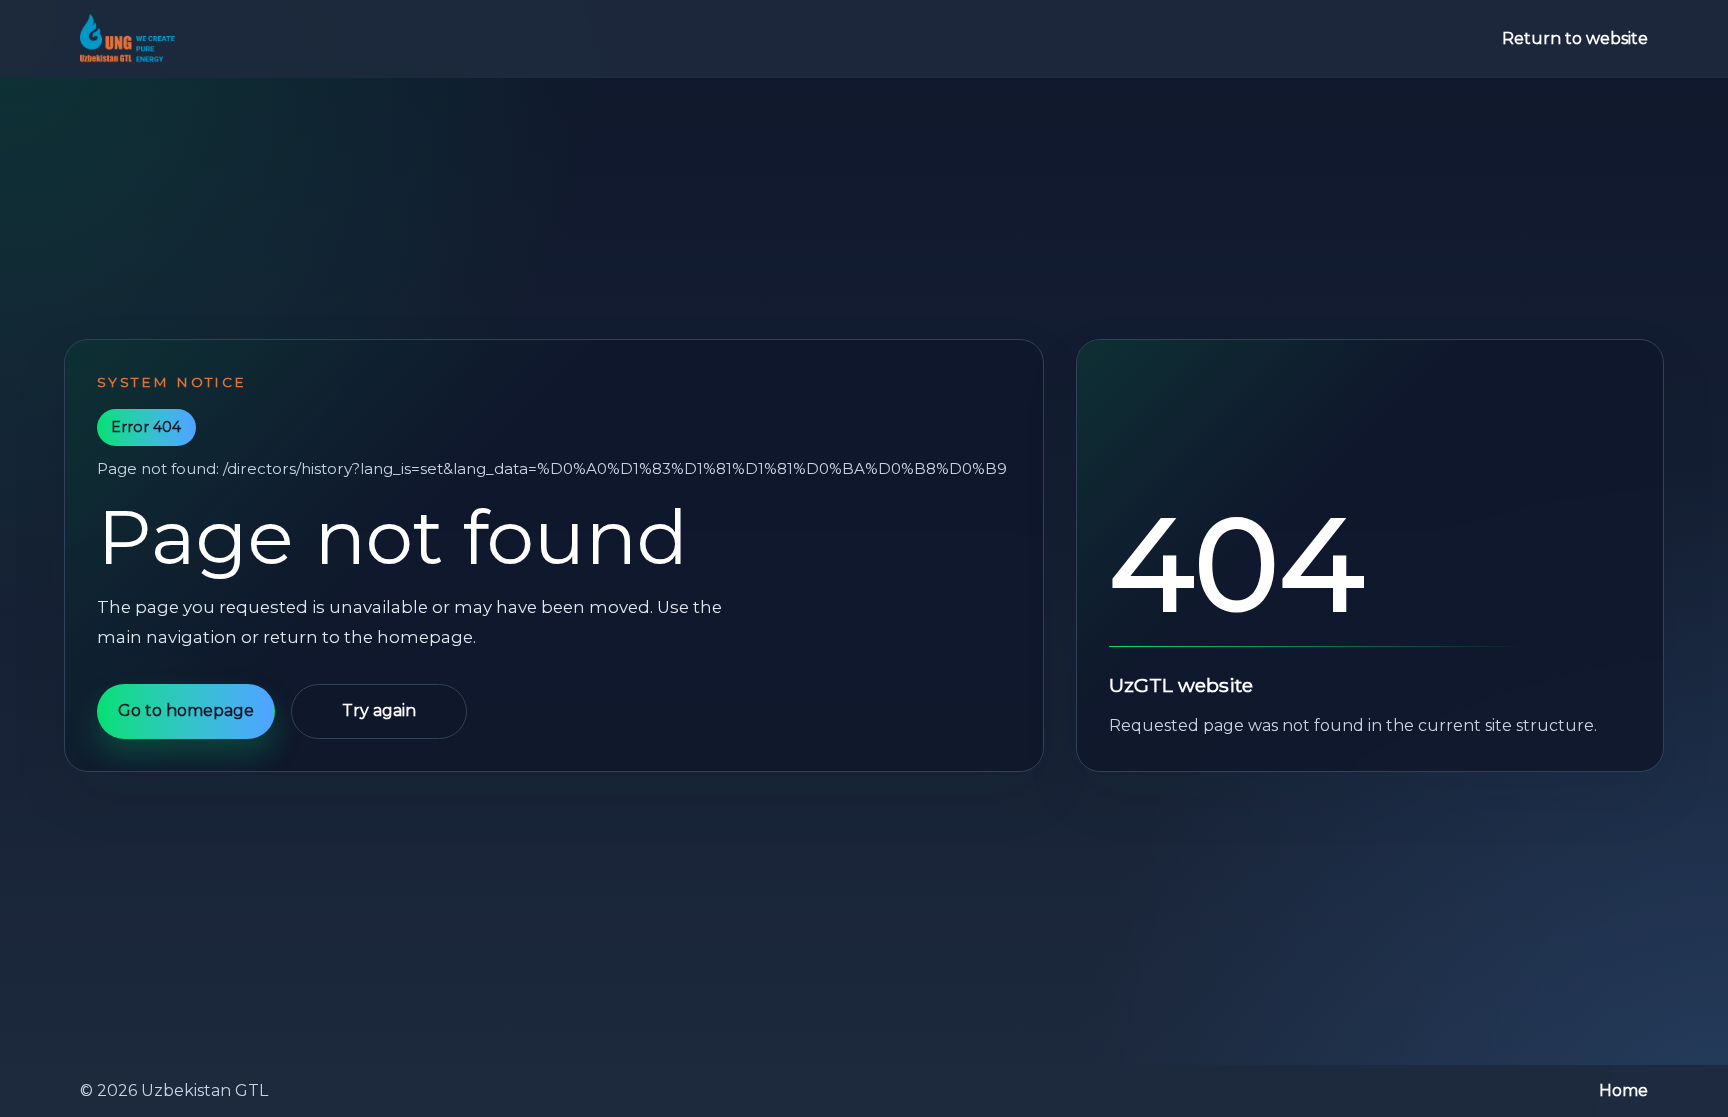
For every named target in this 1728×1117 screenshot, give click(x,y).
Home (1623, 1090)
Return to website (1575, 38)
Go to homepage (186, 710)
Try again (379, 710)
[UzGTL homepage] (127, 39)
